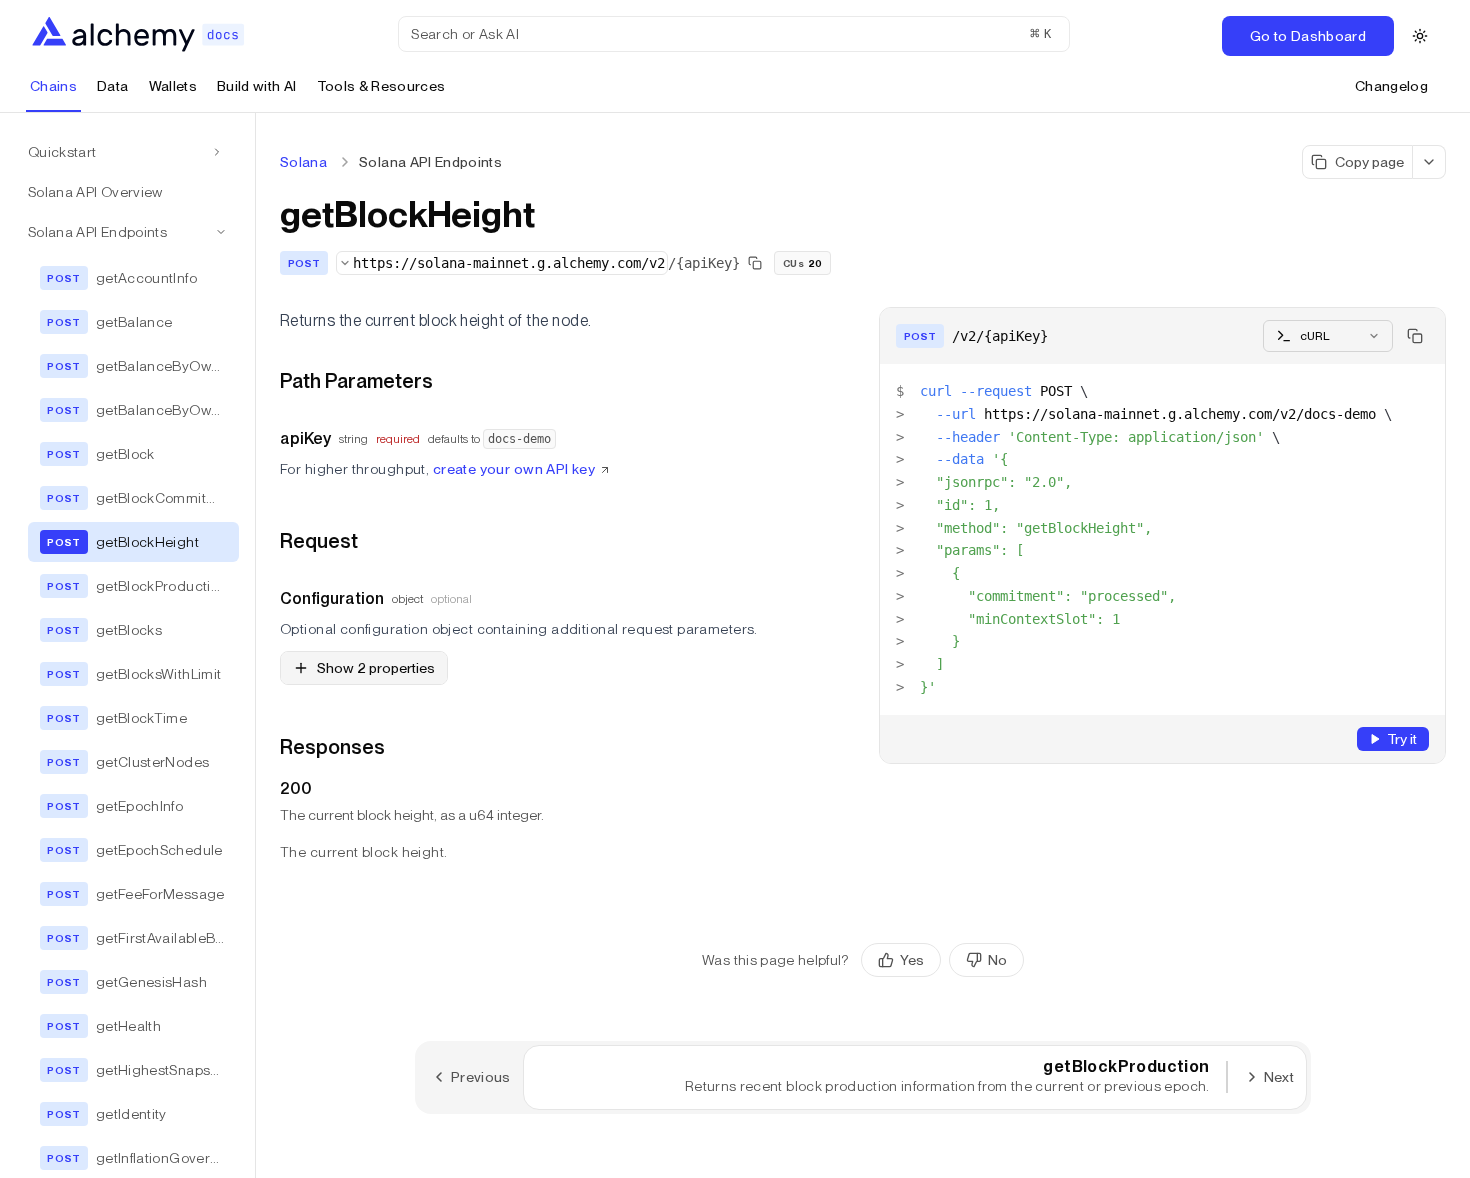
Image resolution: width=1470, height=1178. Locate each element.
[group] (942, 960)
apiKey (305, 438)
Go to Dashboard (1308, 36)
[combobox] (502, 263)
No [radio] (997, 960)
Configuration (332, 598)
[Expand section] (217, 152)
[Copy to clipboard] (1415, 336)
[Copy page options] (1429, 162)
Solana (303, 162)
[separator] (256, 645)
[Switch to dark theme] (1420, 36)
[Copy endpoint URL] (755, 263)
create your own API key (514, 469)
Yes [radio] (912, 960)
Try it (1402, 739)
